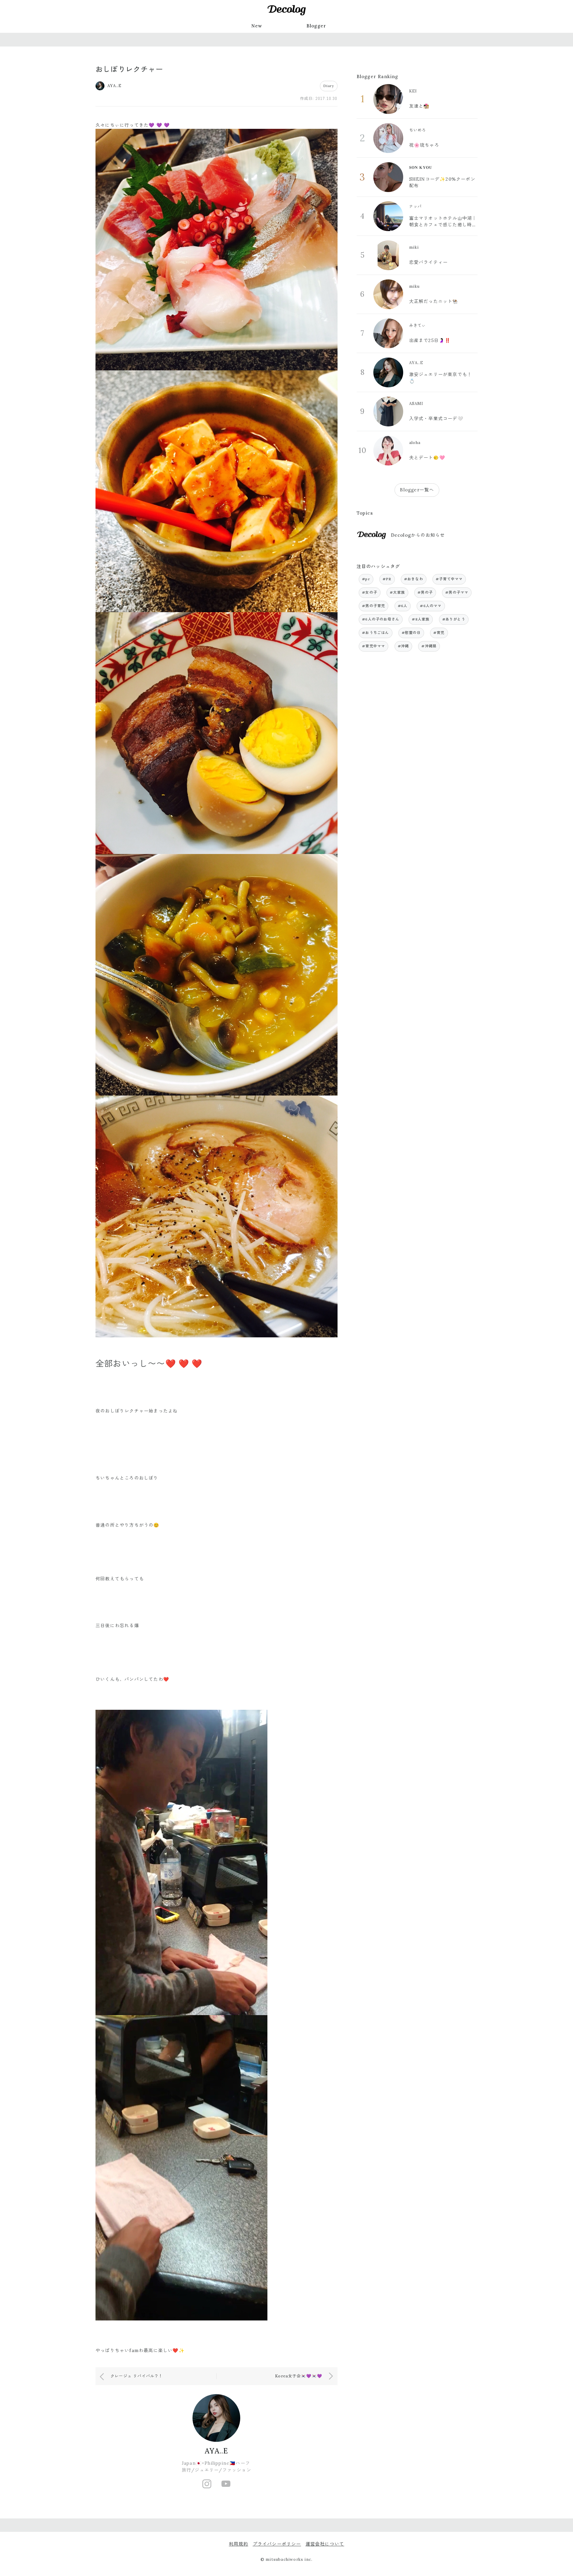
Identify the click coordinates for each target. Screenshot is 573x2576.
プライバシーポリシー (277, 2544)
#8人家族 (421, 619)
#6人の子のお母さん (381, 619)
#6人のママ (431, 606)
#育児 (439, 633)
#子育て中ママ (449, 579)
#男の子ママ (457, 592)
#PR (387, 579)
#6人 (403, 606)
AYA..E (216, 2451)
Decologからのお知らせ (418, 535)
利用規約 (239, 2544)
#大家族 (397, 592)
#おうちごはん (375, 633)
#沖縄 (403, 646)
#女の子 (370, 592)
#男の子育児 (373, 606)
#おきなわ (414, 579)
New (257, 26)
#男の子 (425, 592)
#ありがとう (454, 619)
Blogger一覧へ (417, 490)
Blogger (316, 26)
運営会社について (325, 2544)
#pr (366, 579)
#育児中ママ (373, 646)
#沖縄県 (429, 646)
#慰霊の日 (411, 633)
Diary (329, 86)
